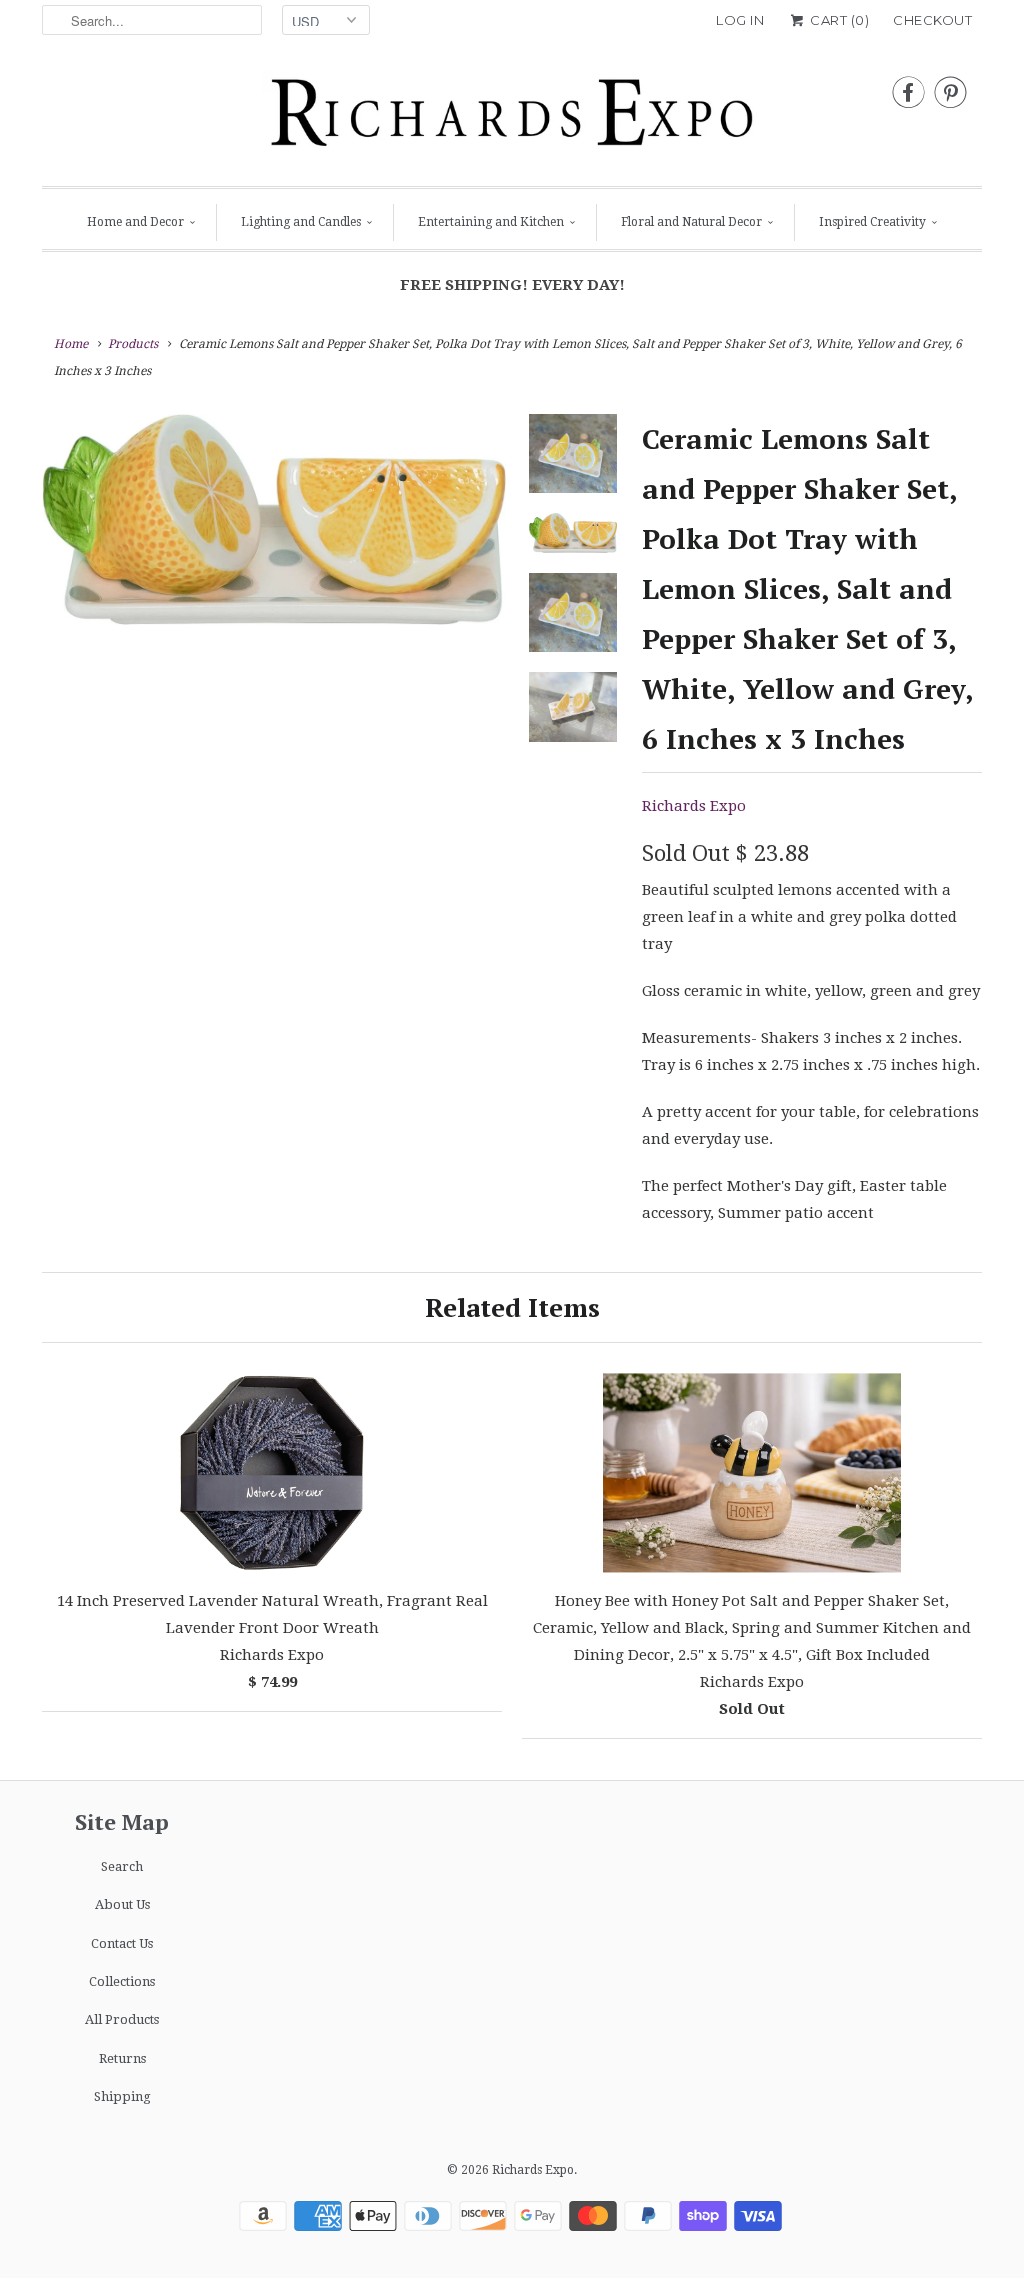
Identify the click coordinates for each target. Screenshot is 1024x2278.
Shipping (122, 2096)
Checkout (932, 20)
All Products (122, 2019)
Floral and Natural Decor (691, 222)
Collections (122, 1981)
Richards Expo (694, 806)
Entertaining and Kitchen (491, 222)
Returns (122, 2058)
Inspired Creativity (872, 222)
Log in (740, 20)
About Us (122, 1904)
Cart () (838, 20)
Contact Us (122, 1943)
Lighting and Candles (301, 222)
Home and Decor (135, 222)
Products (133, 344)
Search (122, 1866)
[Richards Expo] (512, 118)
